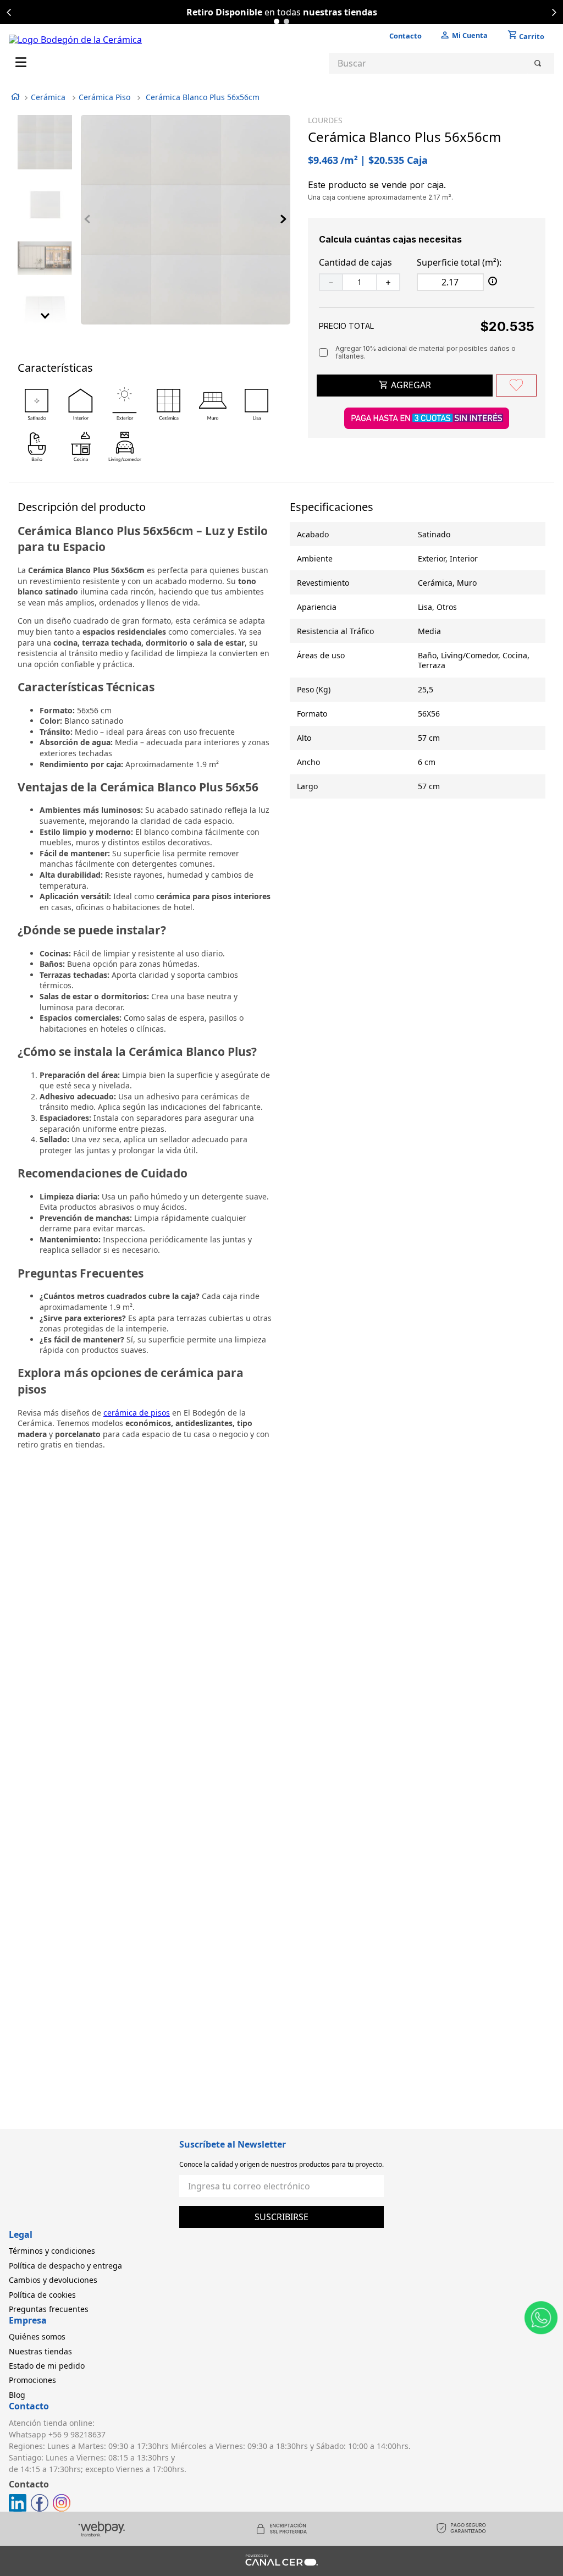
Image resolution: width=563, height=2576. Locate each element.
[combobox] (441, 63)
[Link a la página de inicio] (15, 98)
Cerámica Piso (104, 97)
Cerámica (48, 97)
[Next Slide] (554, 12)
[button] (277, 21)
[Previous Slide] (9, 12)
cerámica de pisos (137, 1413)
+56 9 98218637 (77, 2434)
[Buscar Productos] (540, 63)
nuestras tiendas (340, 12)
